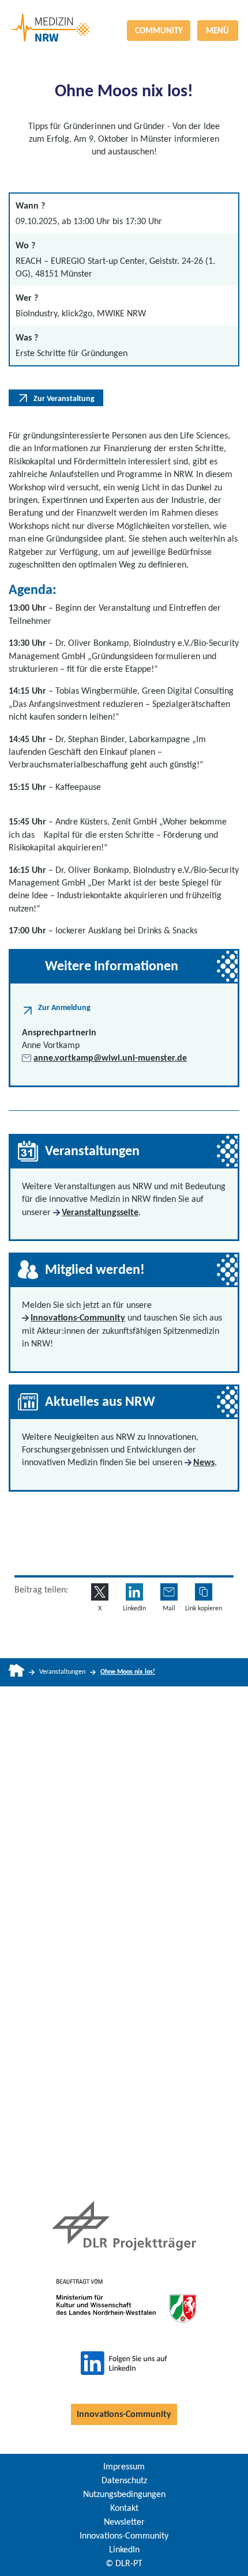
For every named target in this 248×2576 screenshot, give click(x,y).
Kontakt (124, 2508)
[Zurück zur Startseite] (124, 14)
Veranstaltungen (62, 1671)
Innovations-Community (78, 1317)
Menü (217, 31)
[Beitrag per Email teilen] (169, 1592)
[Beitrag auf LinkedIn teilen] (134, 1592)
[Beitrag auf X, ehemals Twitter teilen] (100, 1592)
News (204, 1462)
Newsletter (124, 2522)
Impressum (124, 2466)
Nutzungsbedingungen (124, 2494)
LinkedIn (124, 2549)
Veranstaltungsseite (100, 1212)
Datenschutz (124, 2480)
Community (159, 31)
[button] (204, 1592)
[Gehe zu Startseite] (16, 1672)
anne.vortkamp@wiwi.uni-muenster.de (110, 1058)
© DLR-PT (124, 2563)
